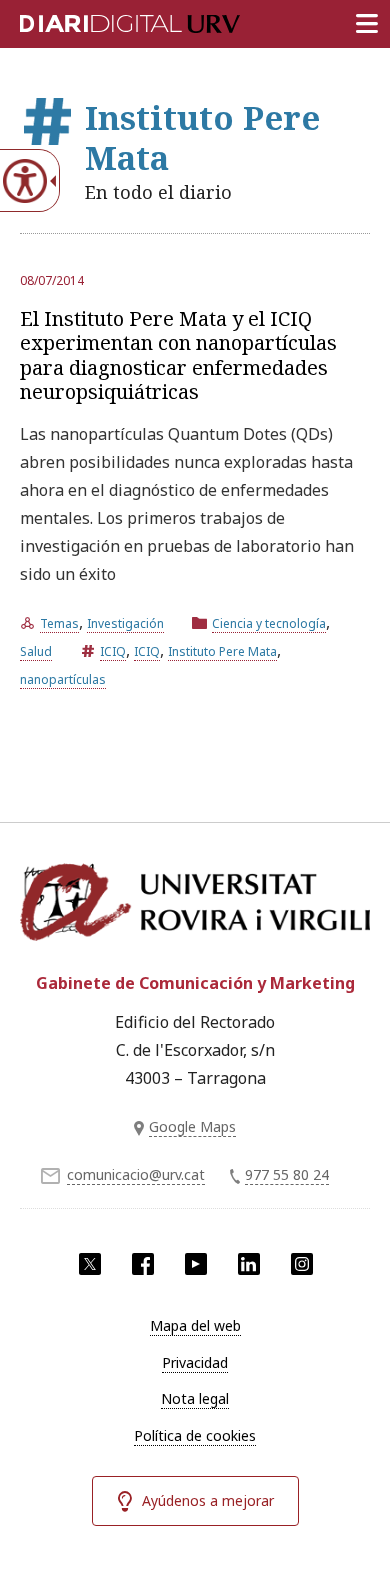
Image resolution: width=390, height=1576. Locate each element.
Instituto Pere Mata (222, 651)
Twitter (90, 1264)
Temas (59, 623)
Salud (36, 651)
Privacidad (195, 1362)
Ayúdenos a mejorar (208, 1500)
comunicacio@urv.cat (136, 1174)
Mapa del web (195, 1325)
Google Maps (192, 1126)
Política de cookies (195, 1435)
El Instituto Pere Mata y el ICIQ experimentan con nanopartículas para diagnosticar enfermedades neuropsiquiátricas (178, 355)
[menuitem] (195, 1326)
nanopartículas (63, 679)
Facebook (143, 1264)
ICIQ (113, 651)
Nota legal (195, 1398)
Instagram (302, 1264)
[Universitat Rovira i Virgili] (195, 906)
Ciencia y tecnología (269, 623)
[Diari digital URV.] (105, 20)
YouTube (196, 1264)
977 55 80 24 (287, 1174)
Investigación (125, 623)
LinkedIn (249, 1264)
